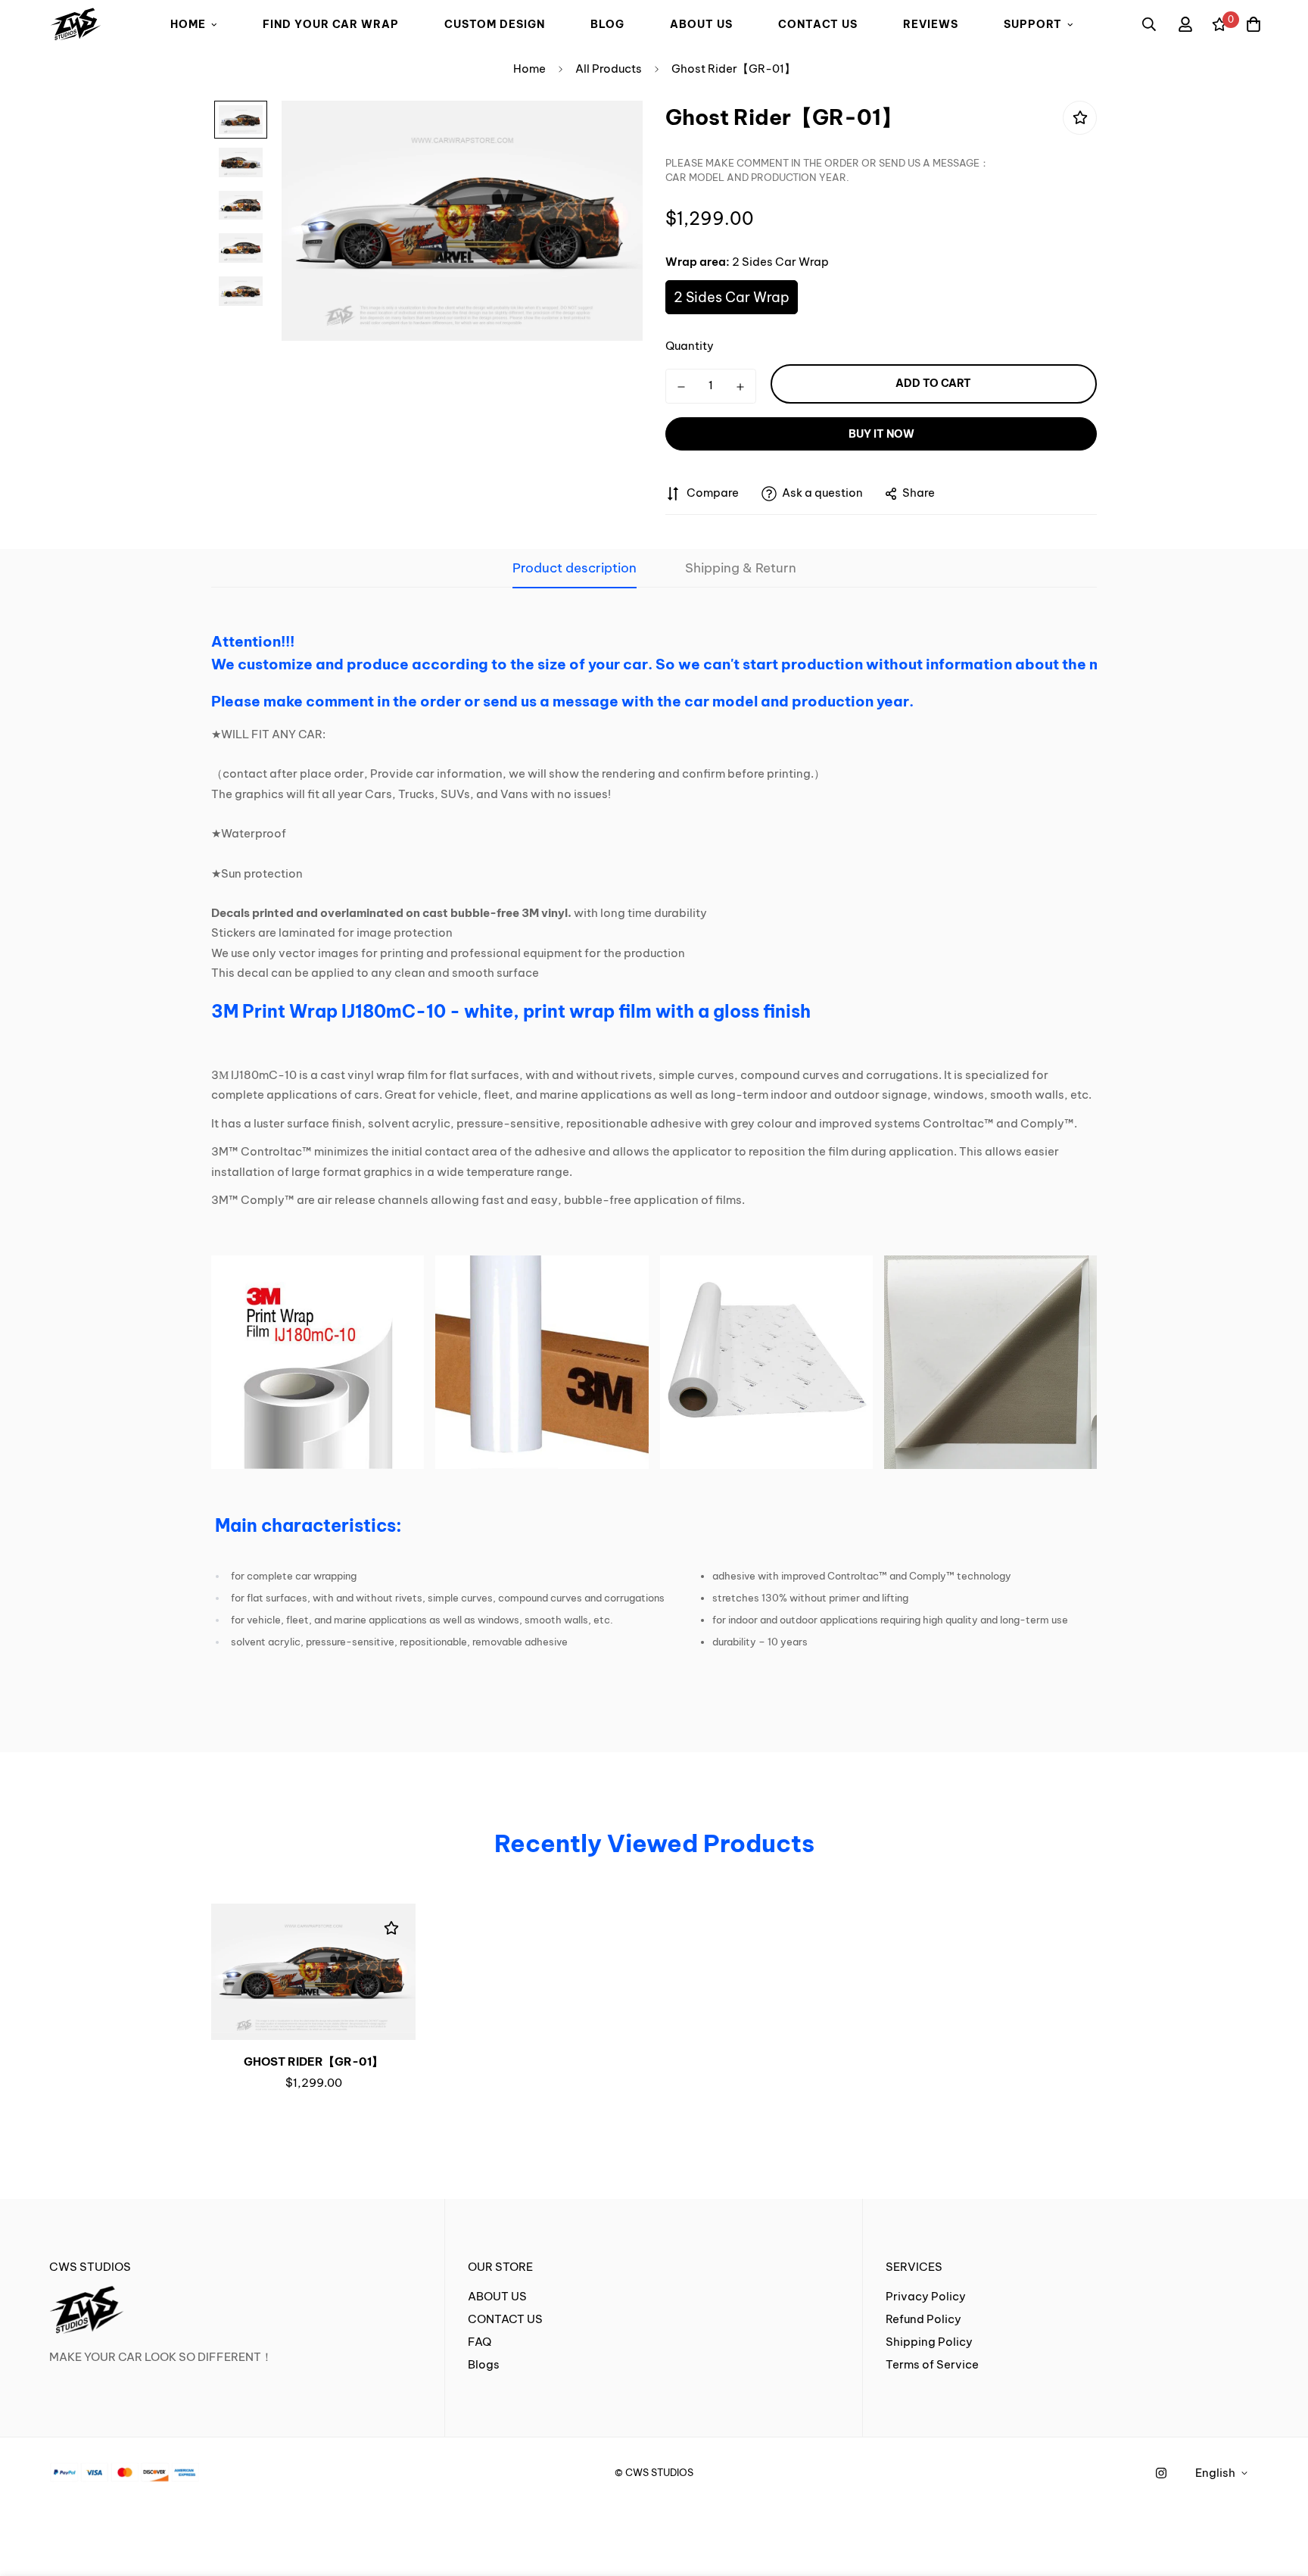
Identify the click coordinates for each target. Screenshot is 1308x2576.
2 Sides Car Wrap (732, 297)
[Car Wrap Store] (76, 25)
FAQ (480, 2342)
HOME (188, 24)
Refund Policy (923, 2319)
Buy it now (881, 434)
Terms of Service (932, 2364)
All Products (609, 69)
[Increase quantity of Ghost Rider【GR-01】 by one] (740, 387)
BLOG (607, 24)
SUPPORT (1033, 24)
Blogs (484, 2364)
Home (529, 69)
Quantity (690, 346)
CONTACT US (818, 24)
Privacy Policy (926, 2296)
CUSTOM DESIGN (495, 24)
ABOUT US (701, 24)
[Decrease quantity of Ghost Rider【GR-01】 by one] (681, 387)
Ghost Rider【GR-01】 (313, 2061)
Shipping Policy (929, 2342)
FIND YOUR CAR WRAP (331, 24)
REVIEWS (931, 24)
